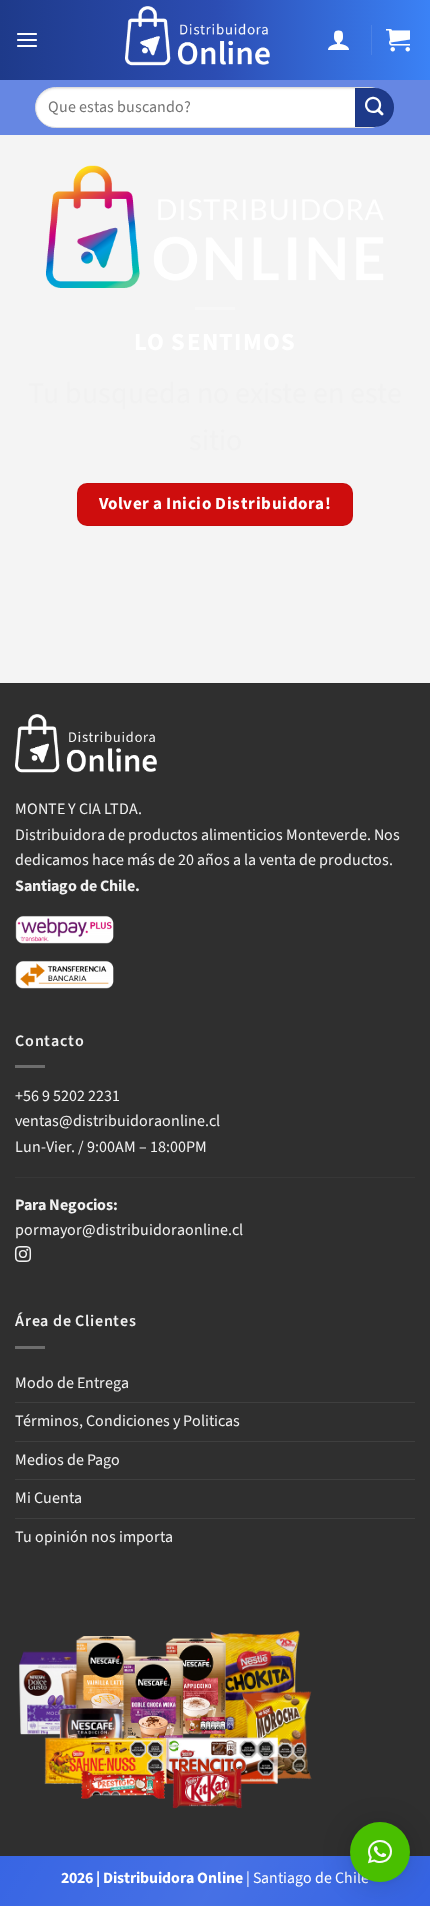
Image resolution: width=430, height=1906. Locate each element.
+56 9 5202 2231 (67, 1096)
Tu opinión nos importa (94, 1537)
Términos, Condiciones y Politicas (127, 1421)
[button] (29, 40)
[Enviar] (374, 107)
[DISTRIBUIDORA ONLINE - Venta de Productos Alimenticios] (198, 40)
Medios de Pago (67, 1460)
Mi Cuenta (48, 1498)
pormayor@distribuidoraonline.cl (129, 1230)
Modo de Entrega (72, 1383)
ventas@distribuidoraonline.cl (119, 1121)
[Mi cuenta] (341, 40)
